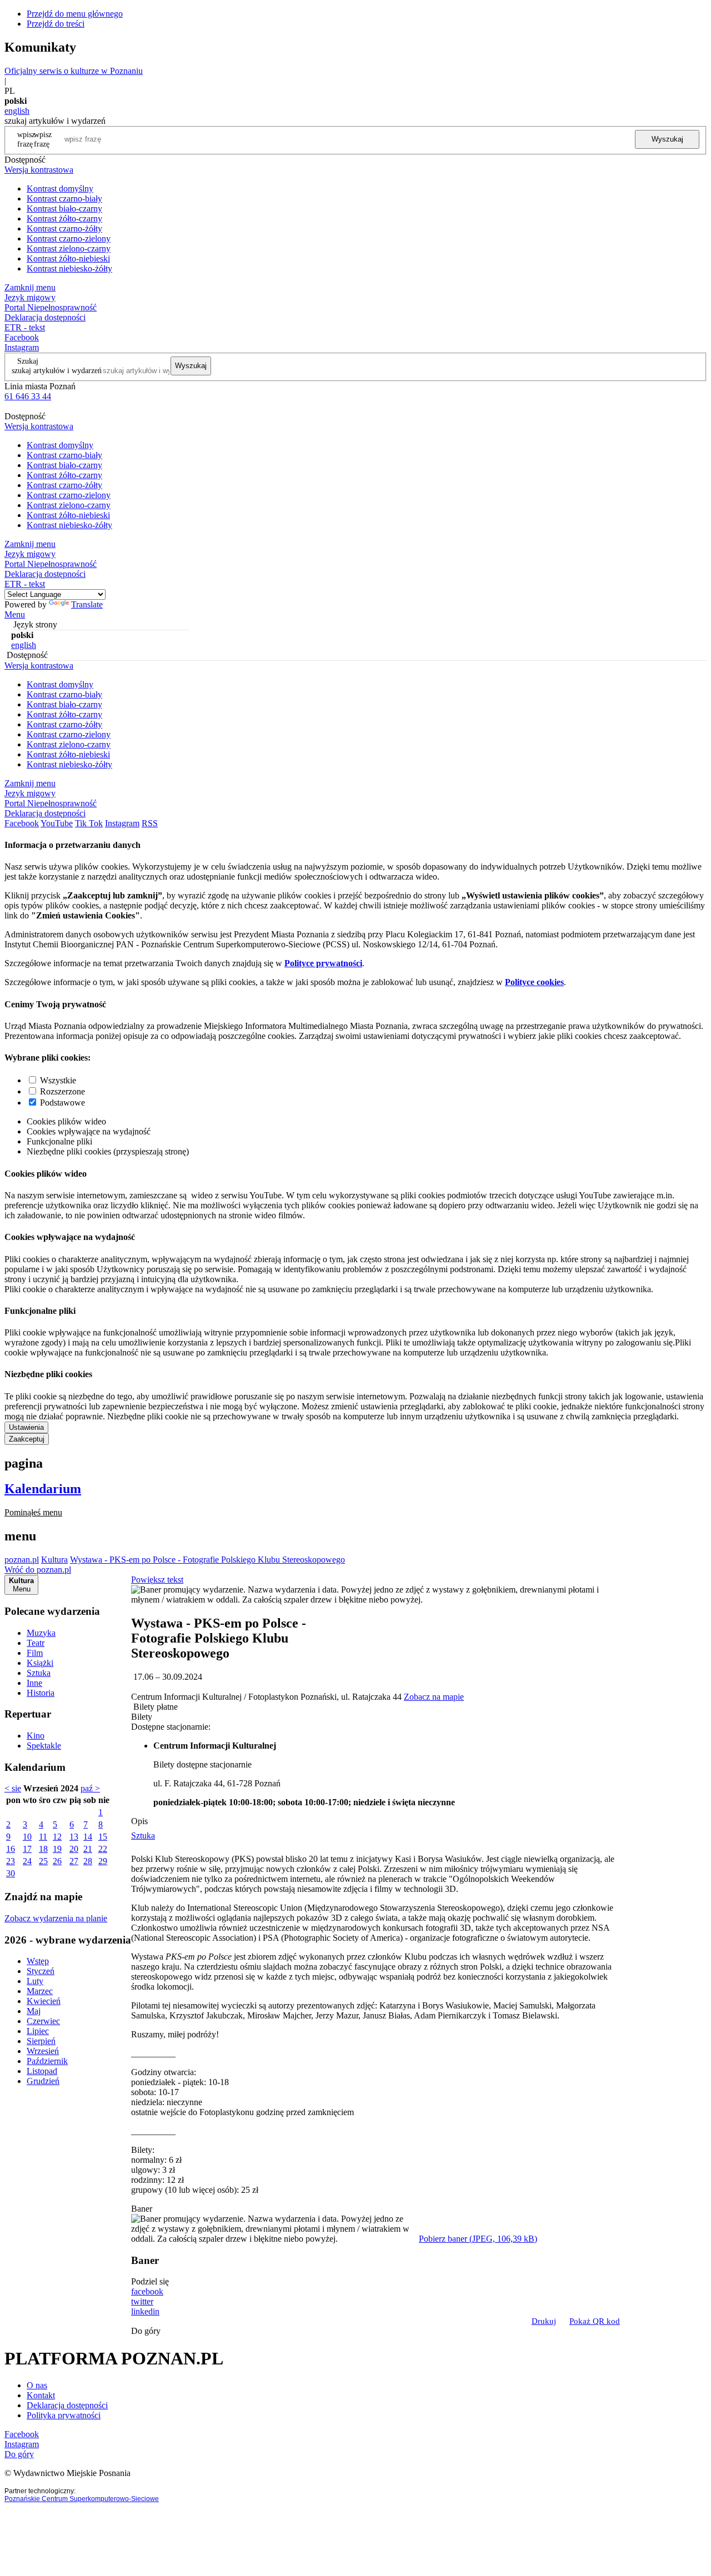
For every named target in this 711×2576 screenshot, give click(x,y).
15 (103, 1837)
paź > (90, 1788)
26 (57, 1861)
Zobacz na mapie (434, 1697)
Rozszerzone (62, 1091)
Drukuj (544, 2321)
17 (27, 1849)
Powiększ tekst (157, 1580)
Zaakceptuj (27, 1439)
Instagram (22, 347)
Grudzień (43, 2081)
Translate (87, 604)
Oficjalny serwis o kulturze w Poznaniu (74, 71)
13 (74, 1837)
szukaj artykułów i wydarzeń (57, 370)
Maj (34, 2011)
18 (43, 1849)
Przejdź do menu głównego (75, 14)
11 (43, 1837)
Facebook (22, 337)
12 (57, 1837)
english (17, 111)
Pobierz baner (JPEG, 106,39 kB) (478, 2239)
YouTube (57, 823)
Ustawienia (26, 1427)
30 (11, 1873)
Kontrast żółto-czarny (64, 219)
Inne (34, 1683)
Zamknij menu (30, 287)
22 (103, 1849)
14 (88, 1837)
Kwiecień (44, 2001)
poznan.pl (22, 1560)
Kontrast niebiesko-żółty (69, 268)
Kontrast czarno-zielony (69, 238)
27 (74, 1861)
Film (35, 1653)
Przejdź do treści (56, 24)
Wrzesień (43, 2051)
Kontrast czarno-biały (64, 199)
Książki (40, 1663)
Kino (36, 1736)
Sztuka (39, 1673)
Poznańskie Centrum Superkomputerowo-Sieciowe (82, 2499)
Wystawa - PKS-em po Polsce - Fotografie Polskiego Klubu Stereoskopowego (207, 1560)
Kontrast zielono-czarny (69, 248)
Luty (35, 1981)
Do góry (146, 2331)
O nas (37, 2385)
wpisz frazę (43, 139)
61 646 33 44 (28, 396)
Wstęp (38, 1961)
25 (43, 1861)
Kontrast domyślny (60, 189)
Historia (41, 1693)
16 (11, 1849)
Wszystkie (58, 1080)
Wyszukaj (667, 139)
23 (11, 1861)
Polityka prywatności (64, 2415)
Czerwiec (43, 2021)
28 (88, 1861)
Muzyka (41, 1633)
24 (27, 1861)
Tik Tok (89, 823)
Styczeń (41, 1971)
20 (74, 1849)
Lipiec (38, 2031)
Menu (15, 614)
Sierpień (41, 2041)
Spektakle (44, 1746)
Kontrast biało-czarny (64, 209)
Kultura (54, 1560)
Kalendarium (43, 1489)
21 (88, 1849)
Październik (47, 2061)
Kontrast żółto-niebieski (68, 258)
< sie (13, 1788)
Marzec (40, 1991)
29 (103, 1861)
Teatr (36, 1643)
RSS (150, 823)
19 (57, 1849)
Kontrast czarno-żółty (64, 229)
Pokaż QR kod (595, 2321)
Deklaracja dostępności (67, 2405)
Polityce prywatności (323, 963)
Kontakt (41, 2395)
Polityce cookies (534, 982)
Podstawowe (62, 1103)
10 (27, 1837)
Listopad (42, 2071)
